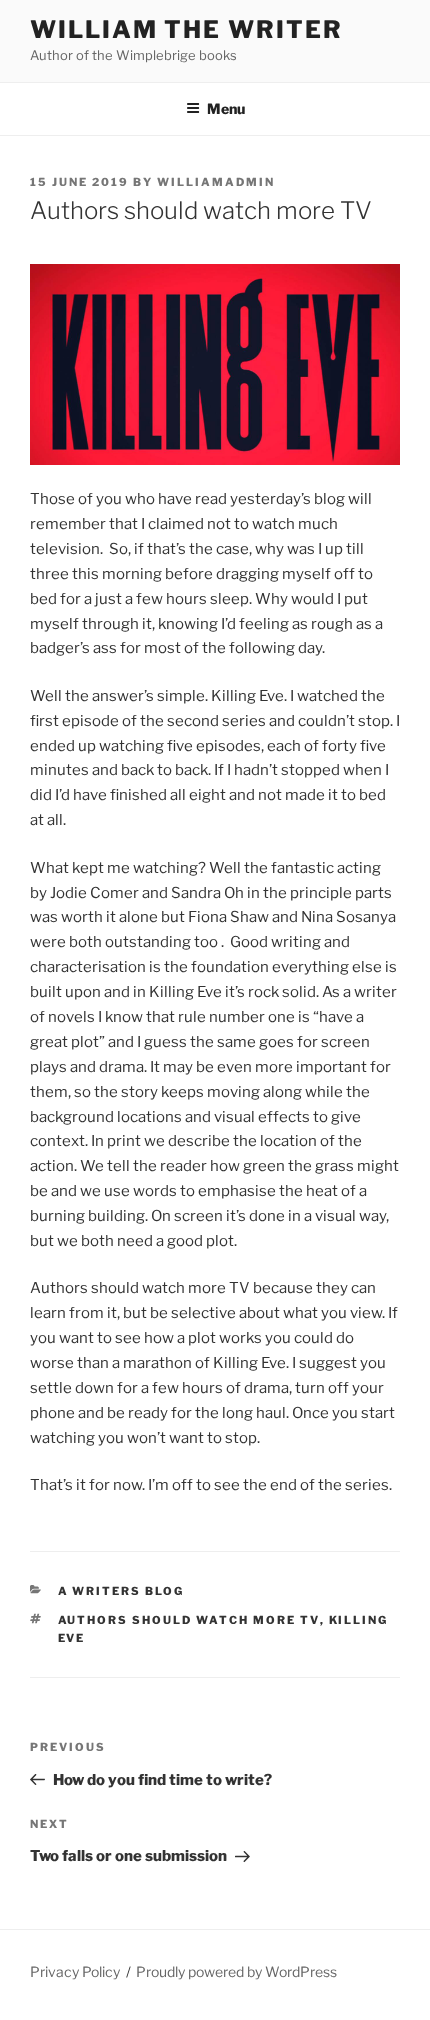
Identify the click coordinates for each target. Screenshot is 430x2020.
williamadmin (216, 182)
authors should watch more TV (189, 1620)
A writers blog (121, 1591)
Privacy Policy (75, 1971)
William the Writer (186, 29)
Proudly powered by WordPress (236, 1971)
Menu (226, 108)
